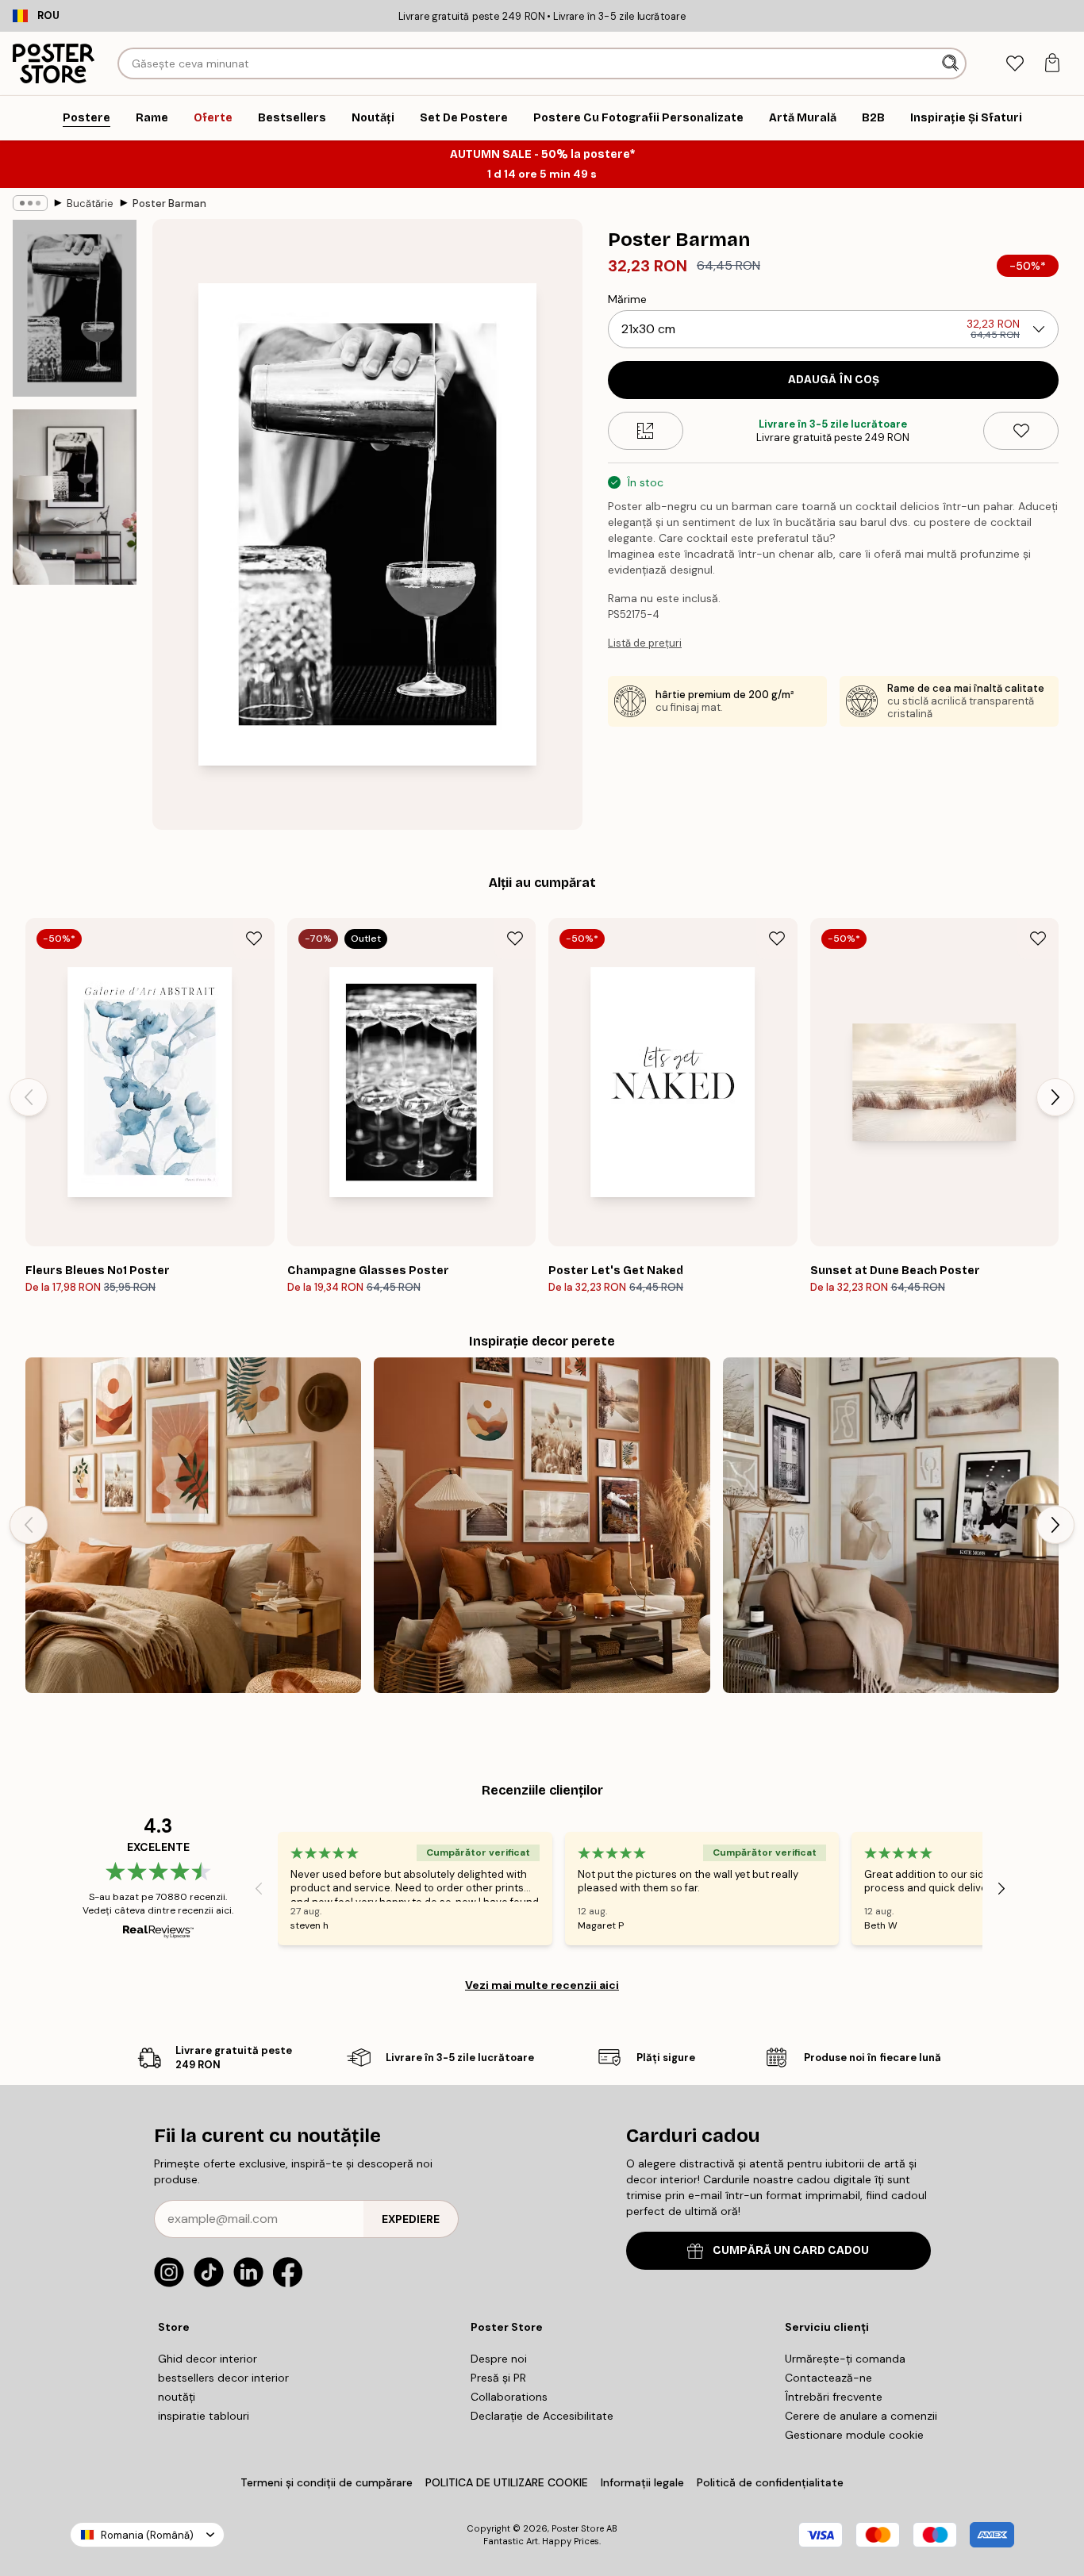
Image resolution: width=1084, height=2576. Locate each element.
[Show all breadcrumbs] (30, 203)
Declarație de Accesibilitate (542, 2416)
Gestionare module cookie (854, 2435)
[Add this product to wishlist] (1021, 431)
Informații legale (642, 2482)
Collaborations (509, 2397)
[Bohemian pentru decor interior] (193, 1525)
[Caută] (952, 63)
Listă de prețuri (645, 643)
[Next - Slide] (1055, 1097)
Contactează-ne (828, 2378)
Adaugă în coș (834, 380)
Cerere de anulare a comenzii (861, 2416)
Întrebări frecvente (834, 2397)
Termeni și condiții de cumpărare (327, 2482)
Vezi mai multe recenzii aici (542, 1985)
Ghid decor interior (208, 2359)
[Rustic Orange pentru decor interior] (542, 1525)
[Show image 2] (75, 497)
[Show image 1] (75, 308)
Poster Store (578, 2528)
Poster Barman (169, 203)
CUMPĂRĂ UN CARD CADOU (791, 2250)
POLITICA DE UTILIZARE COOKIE (507, 2482)
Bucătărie (90, 203)
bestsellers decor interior (223, 2378)
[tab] (1015, 64)
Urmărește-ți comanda (845, 2359)
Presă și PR (498, 2378)
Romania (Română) (147, 2535)
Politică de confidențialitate (770, 2482)
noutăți (177, 2397)
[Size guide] (646, 431)
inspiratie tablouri (204, 2416)
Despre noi (499, 2359)
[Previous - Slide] (29, 1097)
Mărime (627, 299)
